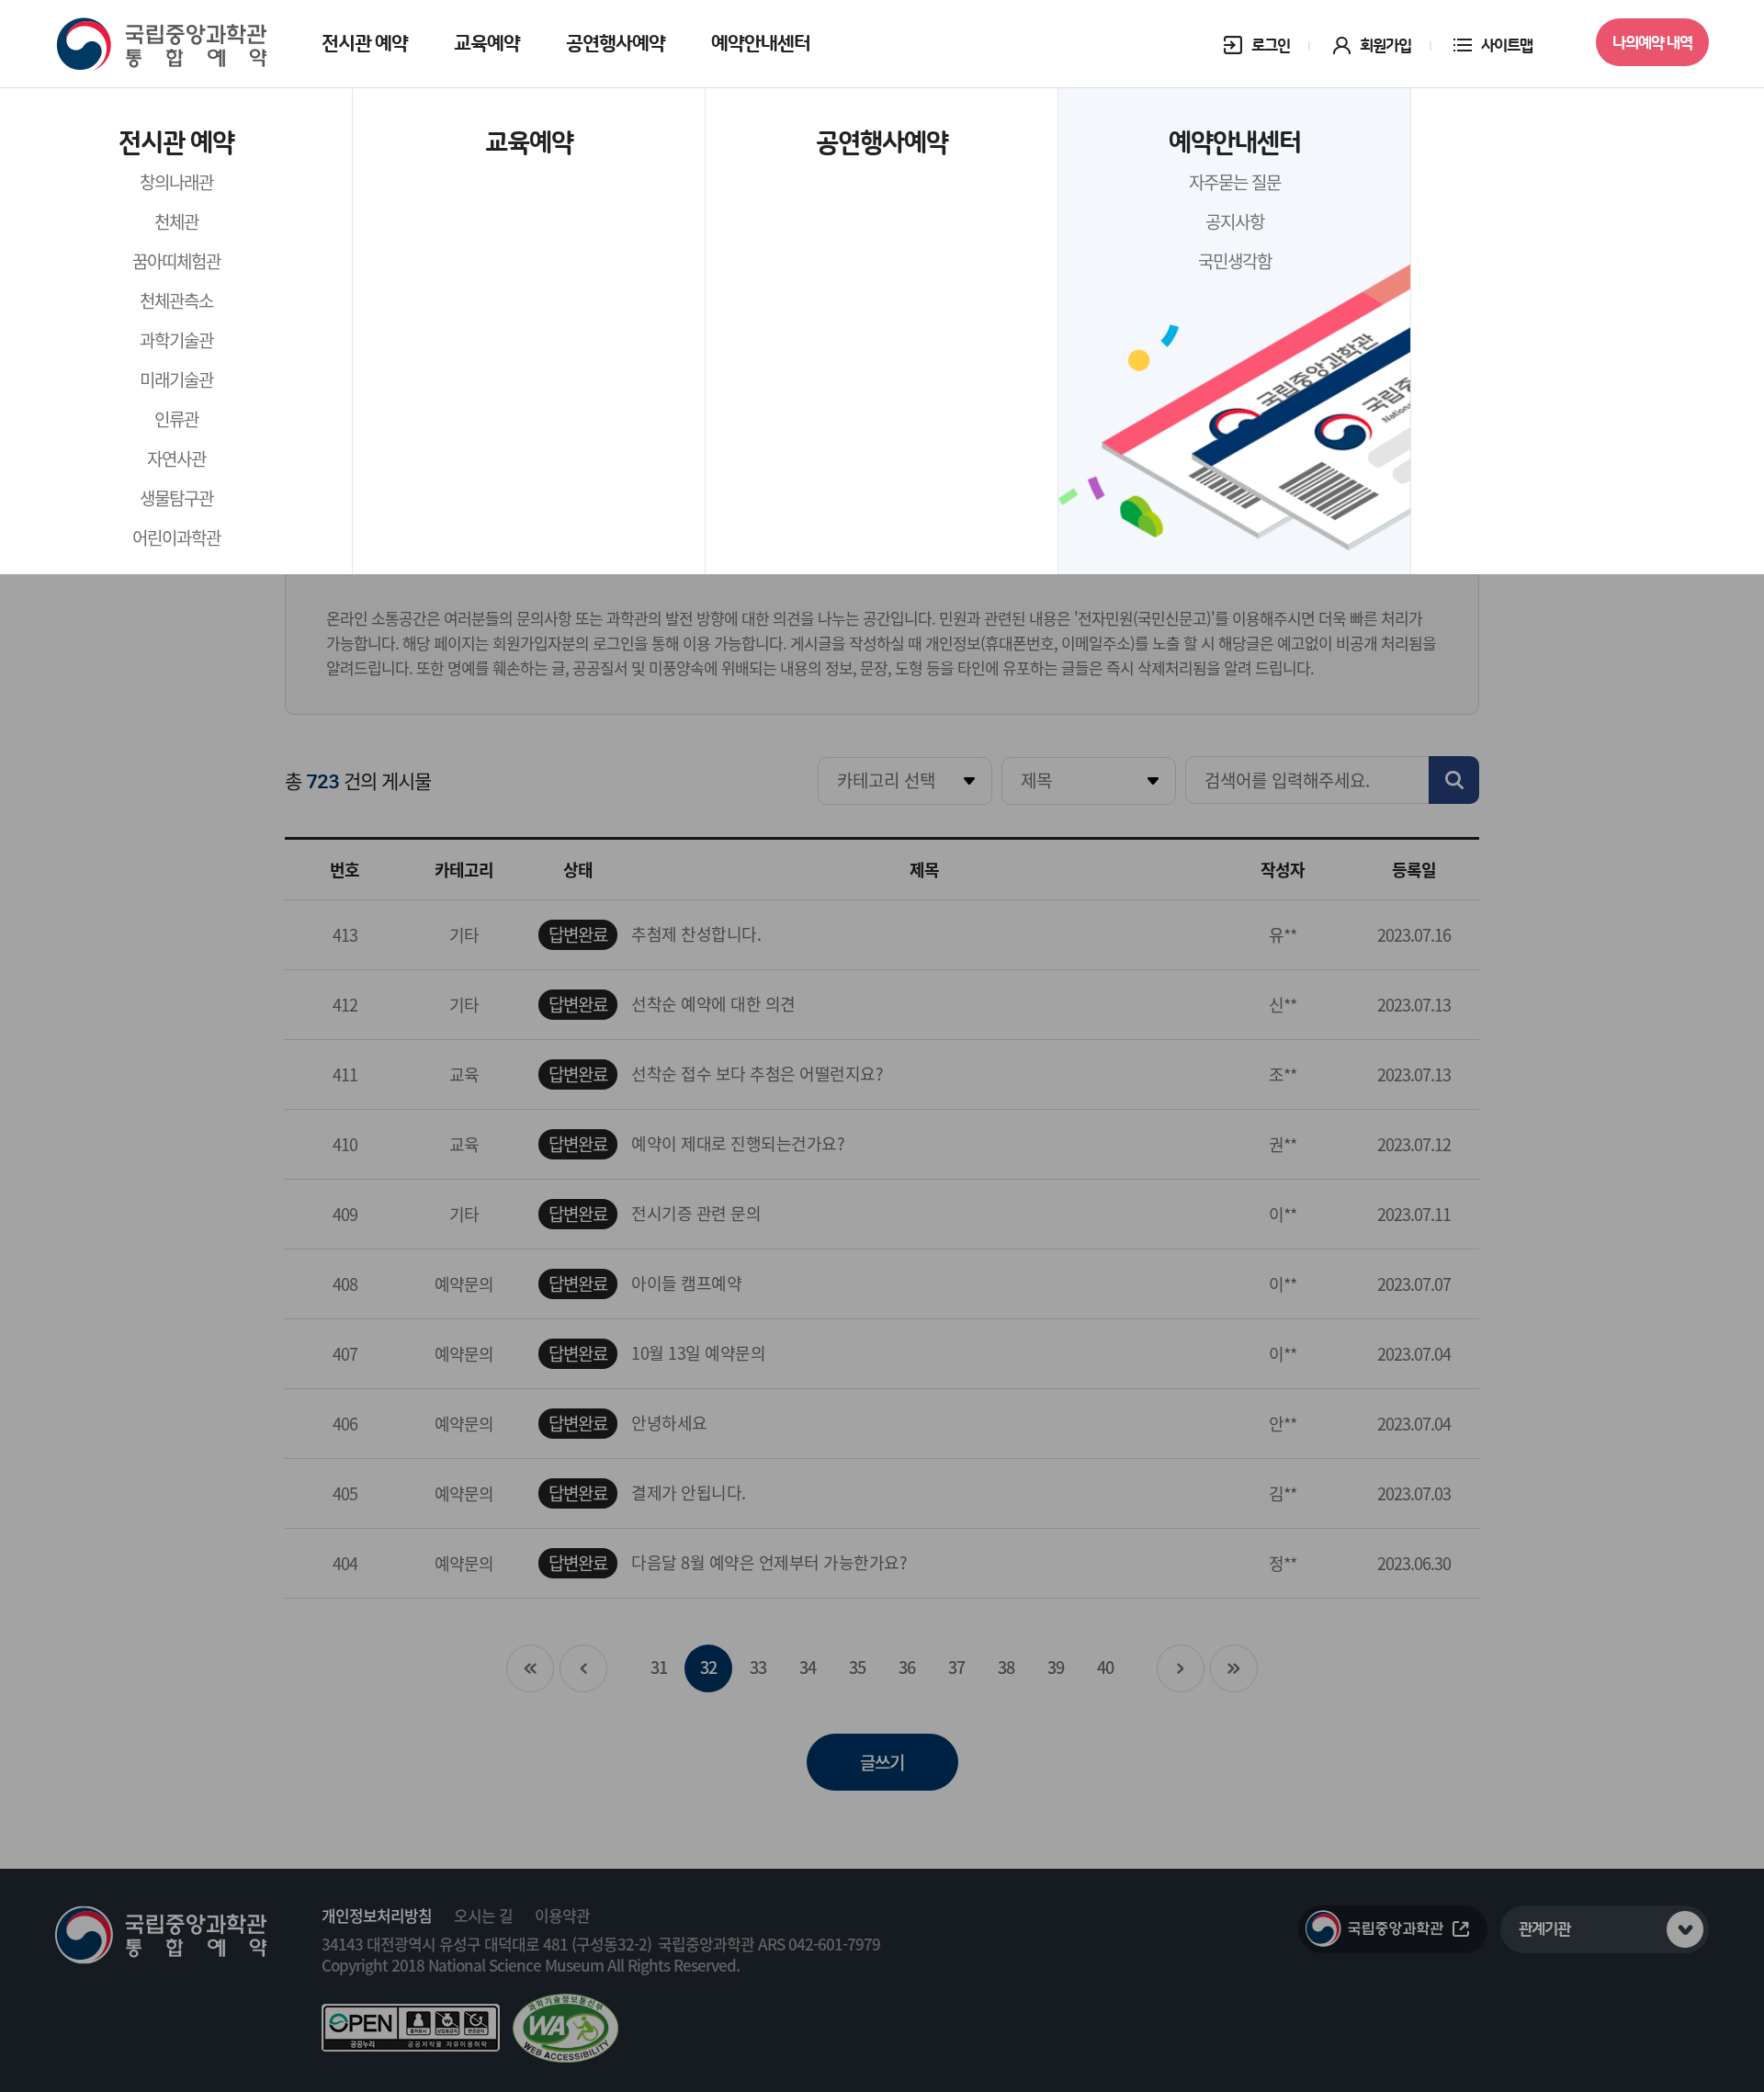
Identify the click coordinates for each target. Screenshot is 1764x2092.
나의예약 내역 (1652, 43)
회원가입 (1385, 46)
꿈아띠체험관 (176, 261)
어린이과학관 (176, 537)
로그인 (1271, 46)
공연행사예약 (616, 44)
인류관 (176, 419)
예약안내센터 (761, 44)
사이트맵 (1507, 46)
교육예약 (487, 44)
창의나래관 (176, 182)
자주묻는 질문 (1235, 182)
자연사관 (176, 458)
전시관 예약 (365, 44)
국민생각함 (1235, 261)
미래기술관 (176, 379)
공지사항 (1235, 221)
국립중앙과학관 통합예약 (161, 45)
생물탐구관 (176, 498)
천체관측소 (176, 300)
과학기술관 (176, 340)
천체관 (176, 221)
